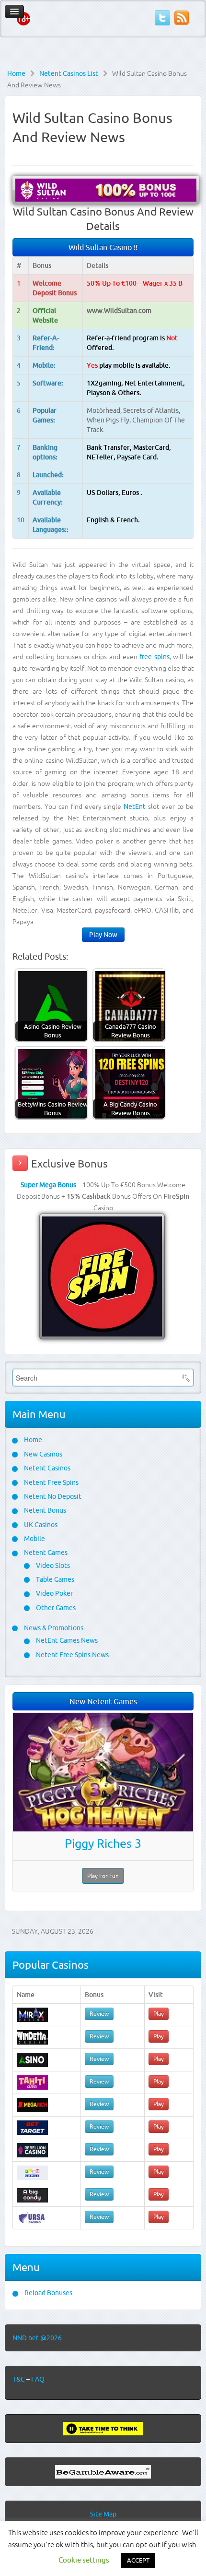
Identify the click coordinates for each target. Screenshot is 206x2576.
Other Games (55, 1608)
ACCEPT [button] (138, 2560)
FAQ (38, 2379)
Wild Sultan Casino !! (103, 247)
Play (159, 2014)
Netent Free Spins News (72, 1655)
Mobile (34, 1539)
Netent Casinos (46, 1468)
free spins (154, 657)
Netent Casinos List (69, 73)
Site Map (103, 2514)
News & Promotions (53, 1628)
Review (99, 2014)
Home (16, 73)
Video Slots (52, 1565)
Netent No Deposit (52, 1496)
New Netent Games (103, 1701)
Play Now (103, 935)
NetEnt (135, 807)
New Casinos (42, 1454)
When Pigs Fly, (109, 420)
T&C (19, 2379)
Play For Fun (103, 1876)
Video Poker (54, 1593)
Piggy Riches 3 (103, 1843)
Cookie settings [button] (84, 2560)
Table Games (54, 1579)
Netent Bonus (44, 1510)
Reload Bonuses (48, 2293)
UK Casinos (40, 1525)
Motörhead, (105, 410)
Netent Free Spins (51, 1482)
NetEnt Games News (66, 1640)
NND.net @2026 (37, 2338)
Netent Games (45, 1553)
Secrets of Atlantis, (152, 410)
